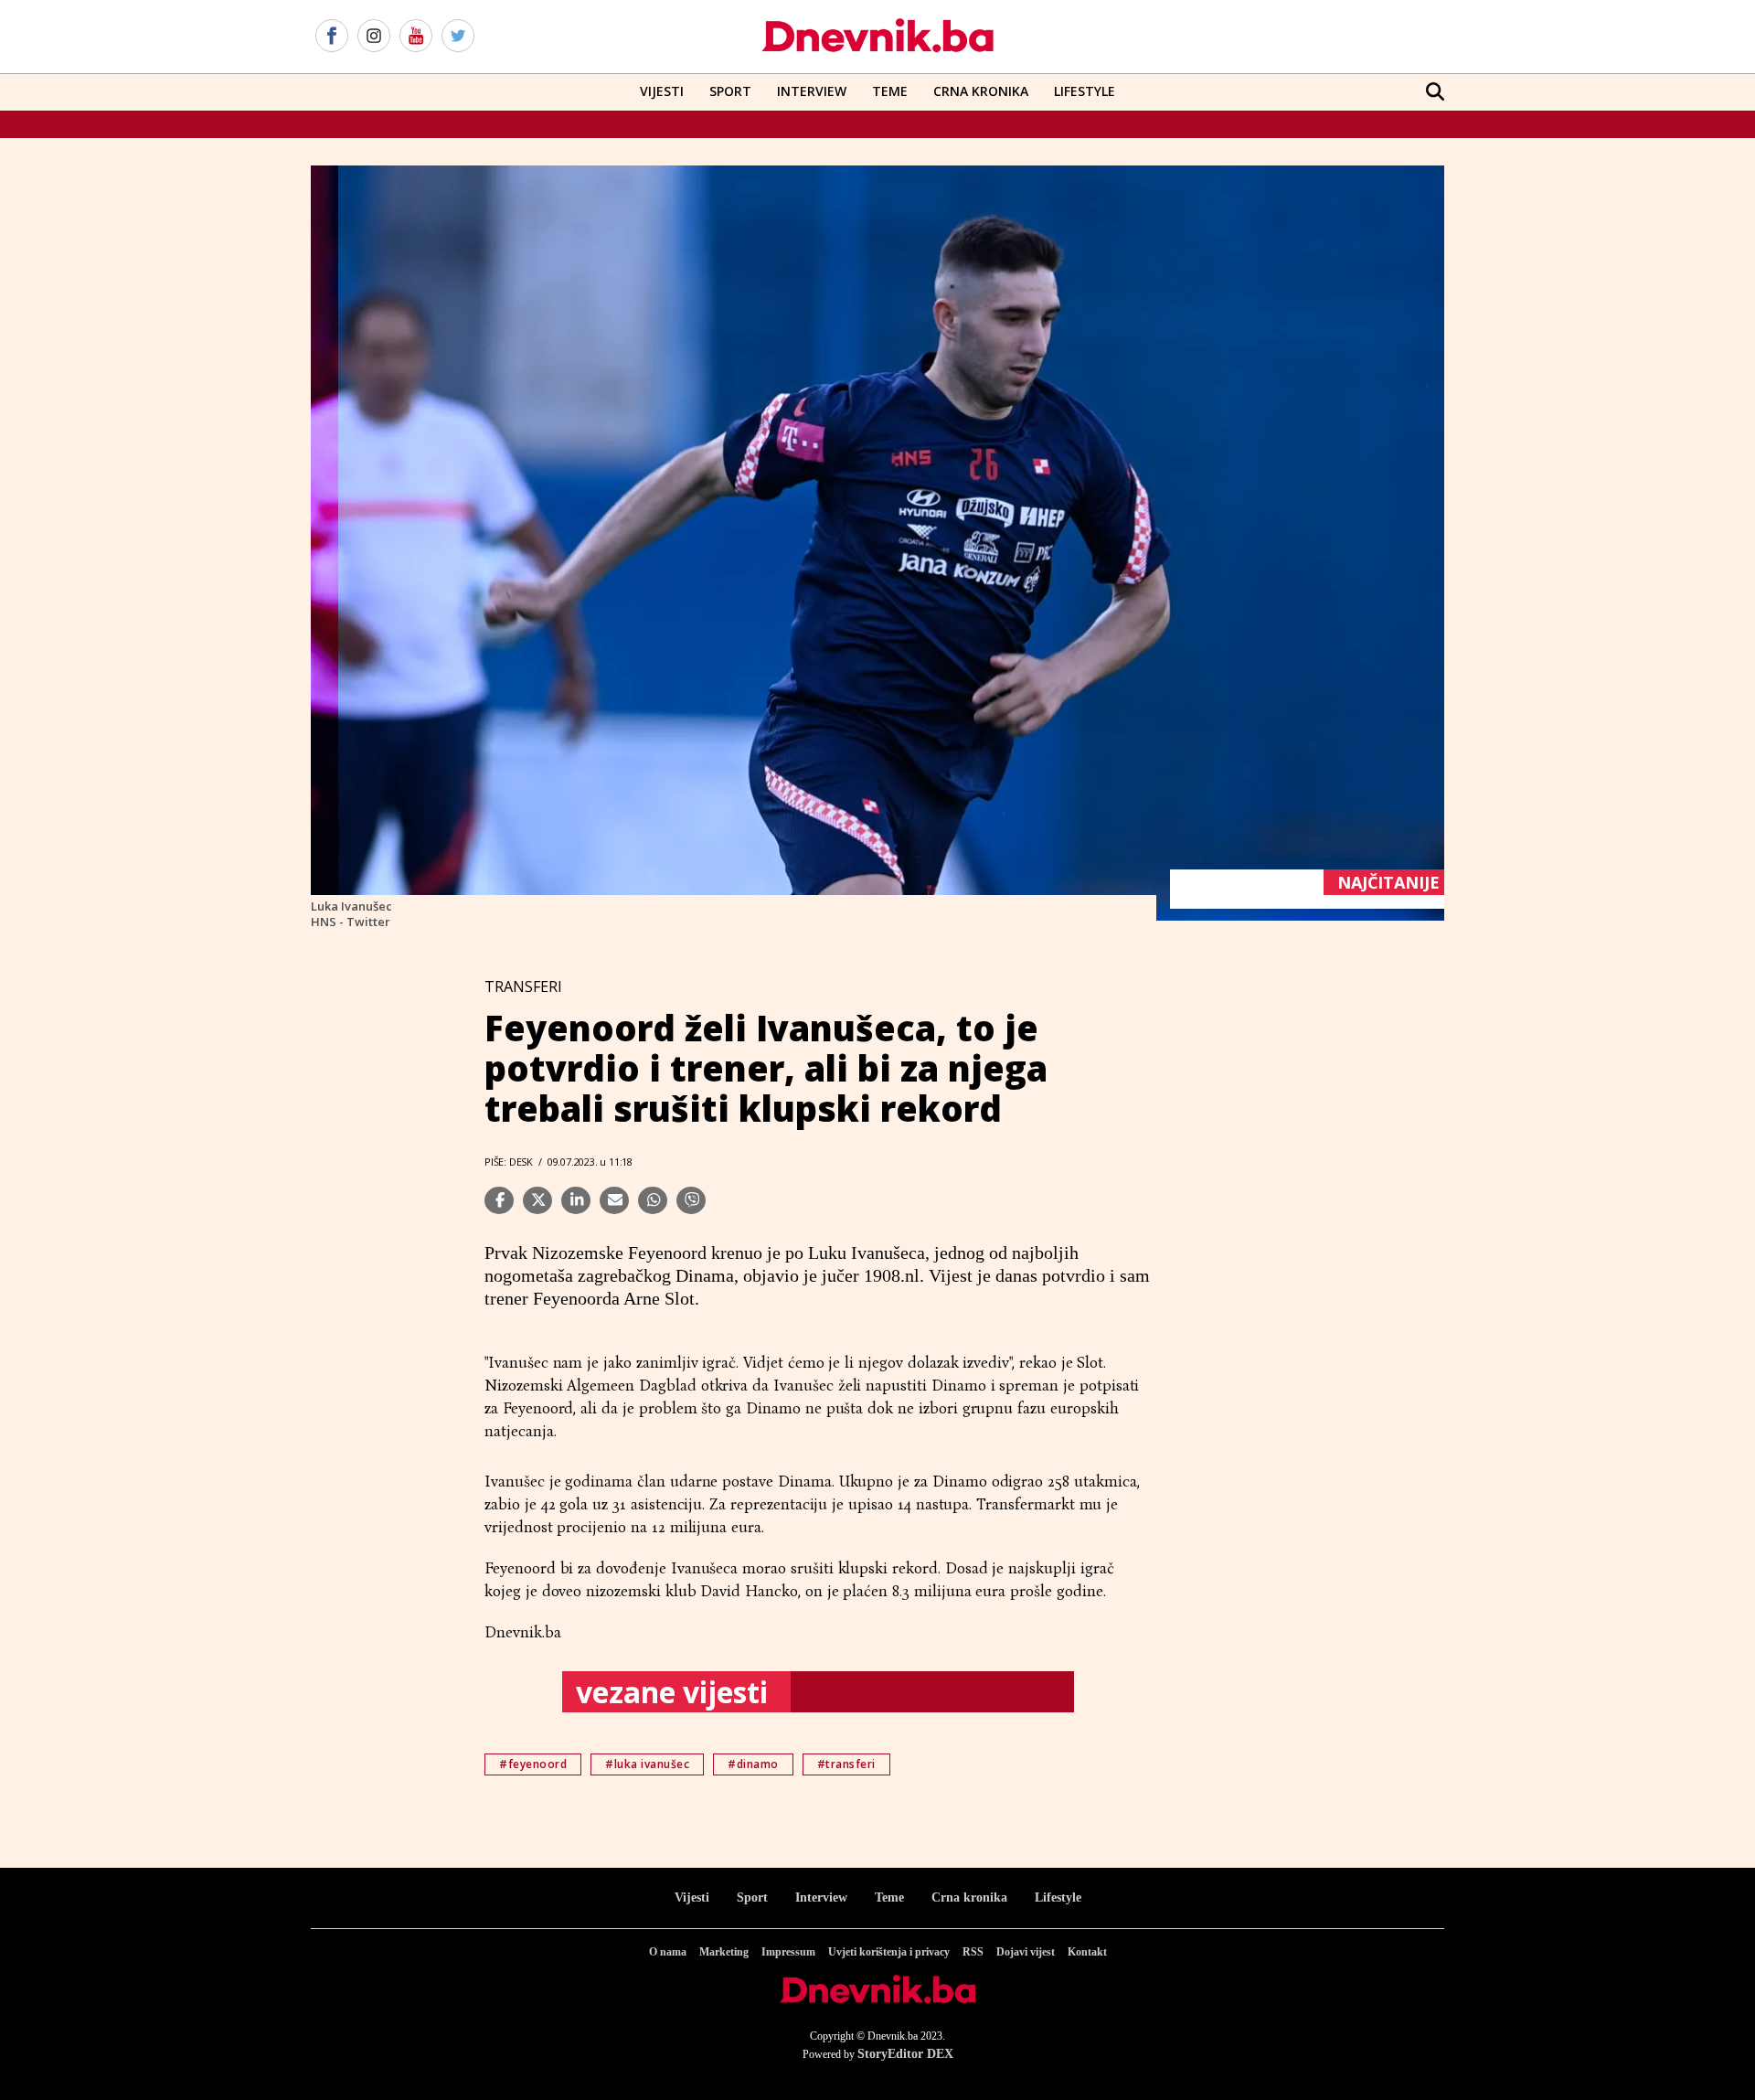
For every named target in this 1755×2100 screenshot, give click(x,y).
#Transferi (846, 1764)
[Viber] (691, 1200)
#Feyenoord (533, 1764)
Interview (812, 91)
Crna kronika (969, 1897)
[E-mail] (614, 1200)
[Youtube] (416, 37)
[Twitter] (458, 37)
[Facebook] (332, 37)
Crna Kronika (981, 91)
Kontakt (1087, 1952)
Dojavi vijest (1026, 1952)
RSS (973, 1952)
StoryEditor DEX (905, 2054)
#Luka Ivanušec (647, 1764)
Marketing (724, 1952)
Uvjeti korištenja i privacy (889, 1952)
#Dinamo (753, 1764)
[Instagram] (374, 37)
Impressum (788, 1952)
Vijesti (662, 91)
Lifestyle (1085, 91)
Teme (890, 91)
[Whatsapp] (653, 1200)
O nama (668, 1952)
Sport (730, 91)
